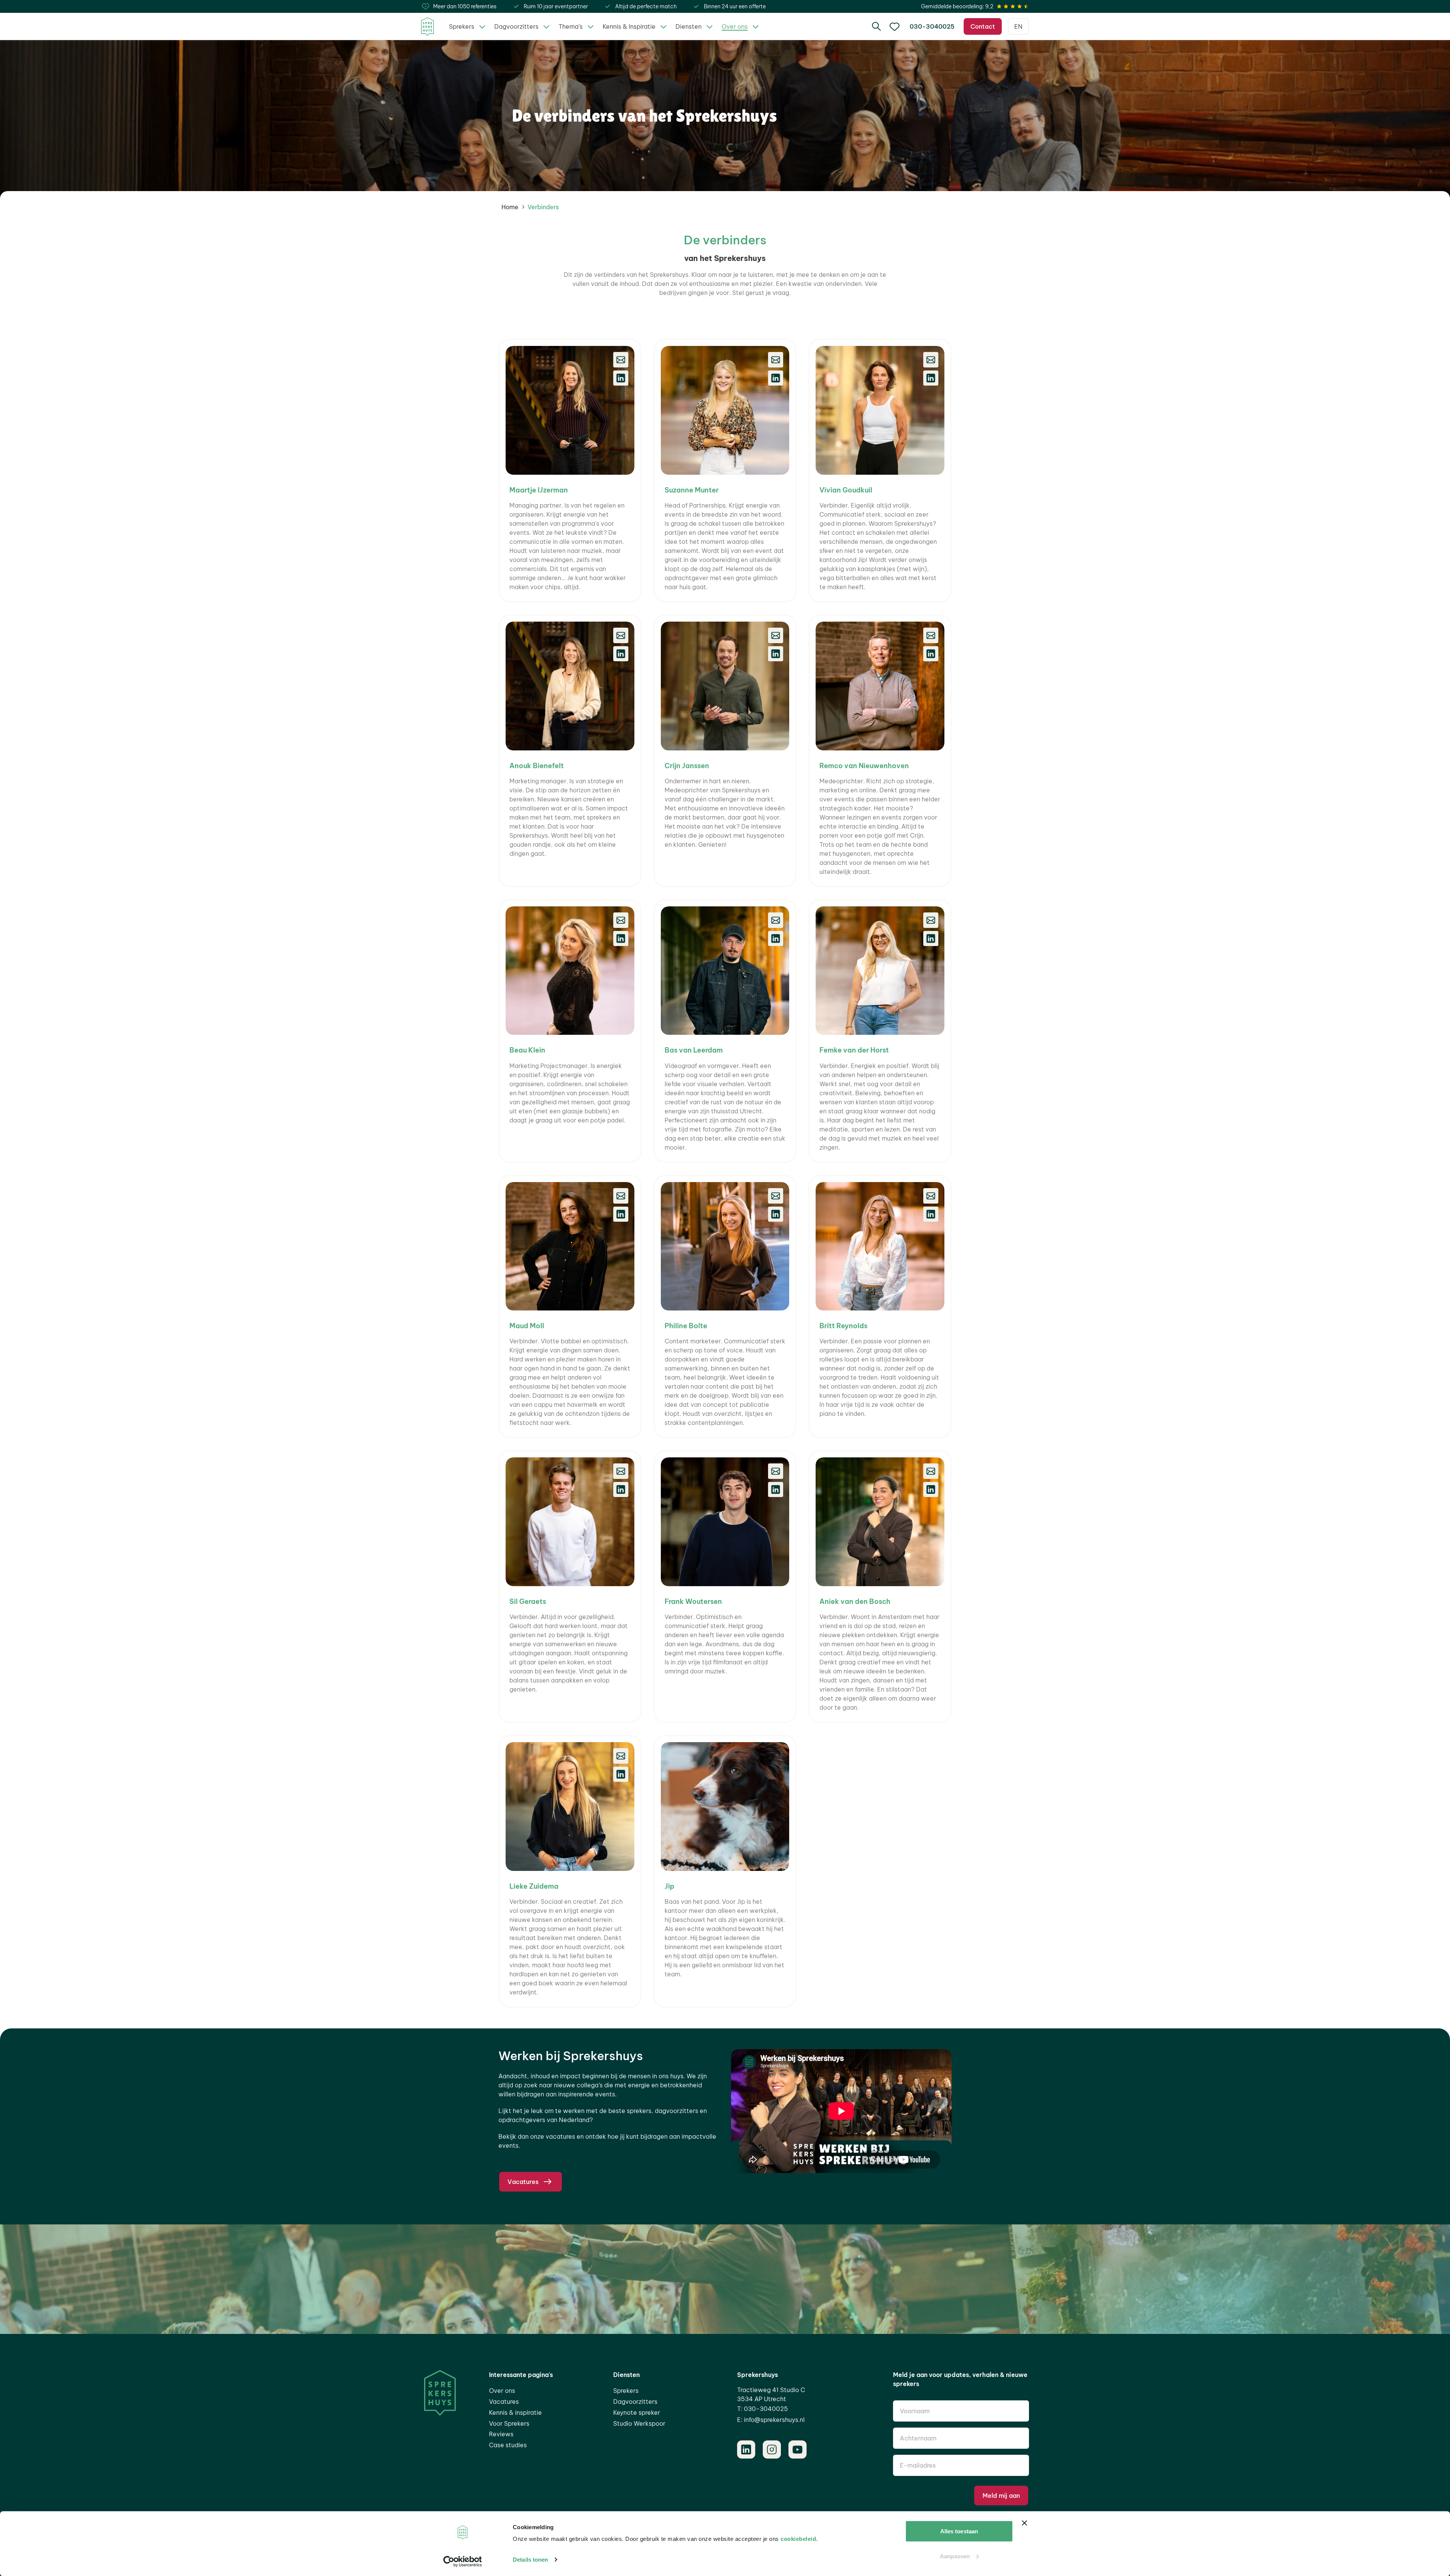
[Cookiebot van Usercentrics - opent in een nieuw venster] (463, 2561)
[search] (876, 26)
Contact (983, 26)
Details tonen (530, 2560)
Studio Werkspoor (639, 2423)
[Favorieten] (895, 26)
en (1018, 26)
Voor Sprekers (509, 2423)
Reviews (501, 2434)
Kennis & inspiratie (515, 2412)
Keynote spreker (637, 2412)
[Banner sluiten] (1024, 2523)
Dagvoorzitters (635, 2402)
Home (510, 207)
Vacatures (504, 2402)
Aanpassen (955, 2556)
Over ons (502, 2391)
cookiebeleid (798, 2539)
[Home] (427, 27)
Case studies (508, 2445)
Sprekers (626, 2391)
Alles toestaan (959, 2531)
